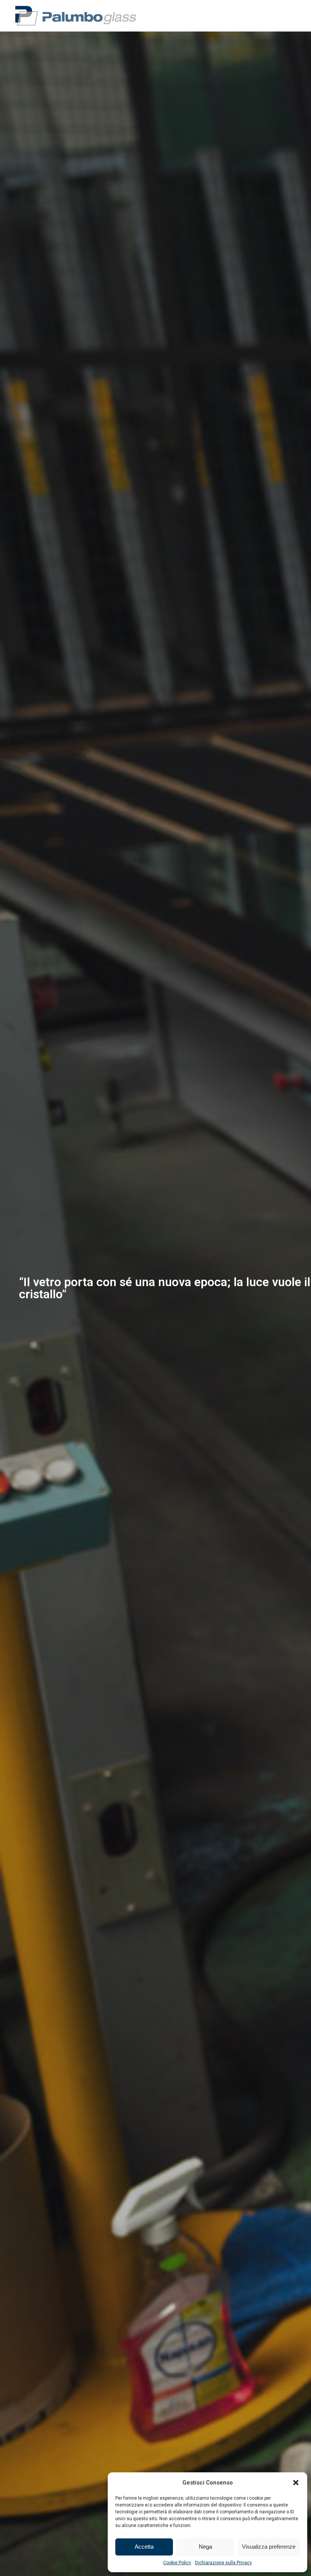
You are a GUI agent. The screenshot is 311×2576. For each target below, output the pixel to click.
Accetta (144, 2547)
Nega (205, 2547)
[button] (296, 2483)
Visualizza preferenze (269, 2547)
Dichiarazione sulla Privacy (223, 2563)
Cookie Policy (177, 2563)
